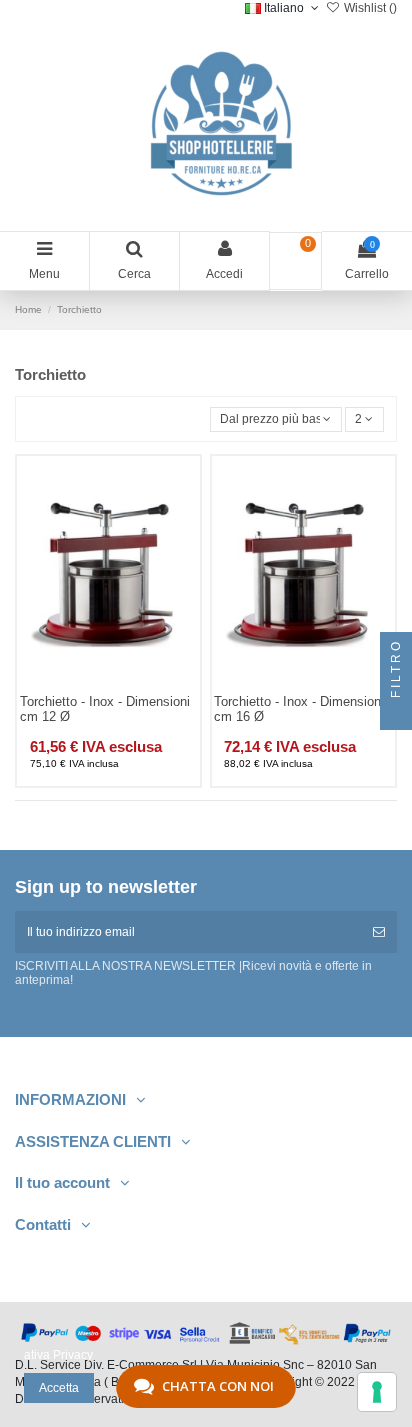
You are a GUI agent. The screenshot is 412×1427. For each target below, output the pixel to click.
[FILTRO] (396, 714)
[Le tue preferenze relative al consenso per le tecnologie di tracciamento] (377, 1392)
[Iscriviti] (379, 932)
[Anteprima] (132, 686)
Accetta (59, 1388)
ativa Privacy (58, 1355)
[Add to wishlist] (85, 686)
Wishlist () (369, 8)
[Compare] (109, 686)
